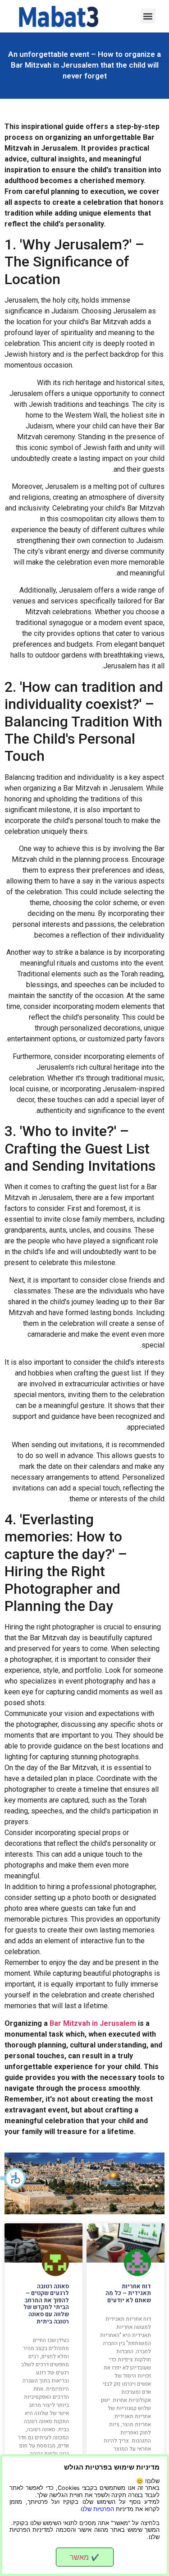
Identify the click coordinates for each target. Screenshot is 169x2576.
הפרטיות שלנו (97, 2509)
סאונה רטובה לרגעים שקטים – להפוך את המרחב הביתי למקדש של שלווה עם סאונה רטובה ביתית (46, 2304)
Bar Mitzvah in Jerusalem (93, 2023)
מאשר (84, 2557)
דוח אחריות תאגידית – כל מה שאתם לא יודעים (128, 2293)
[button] (14, 2178)
